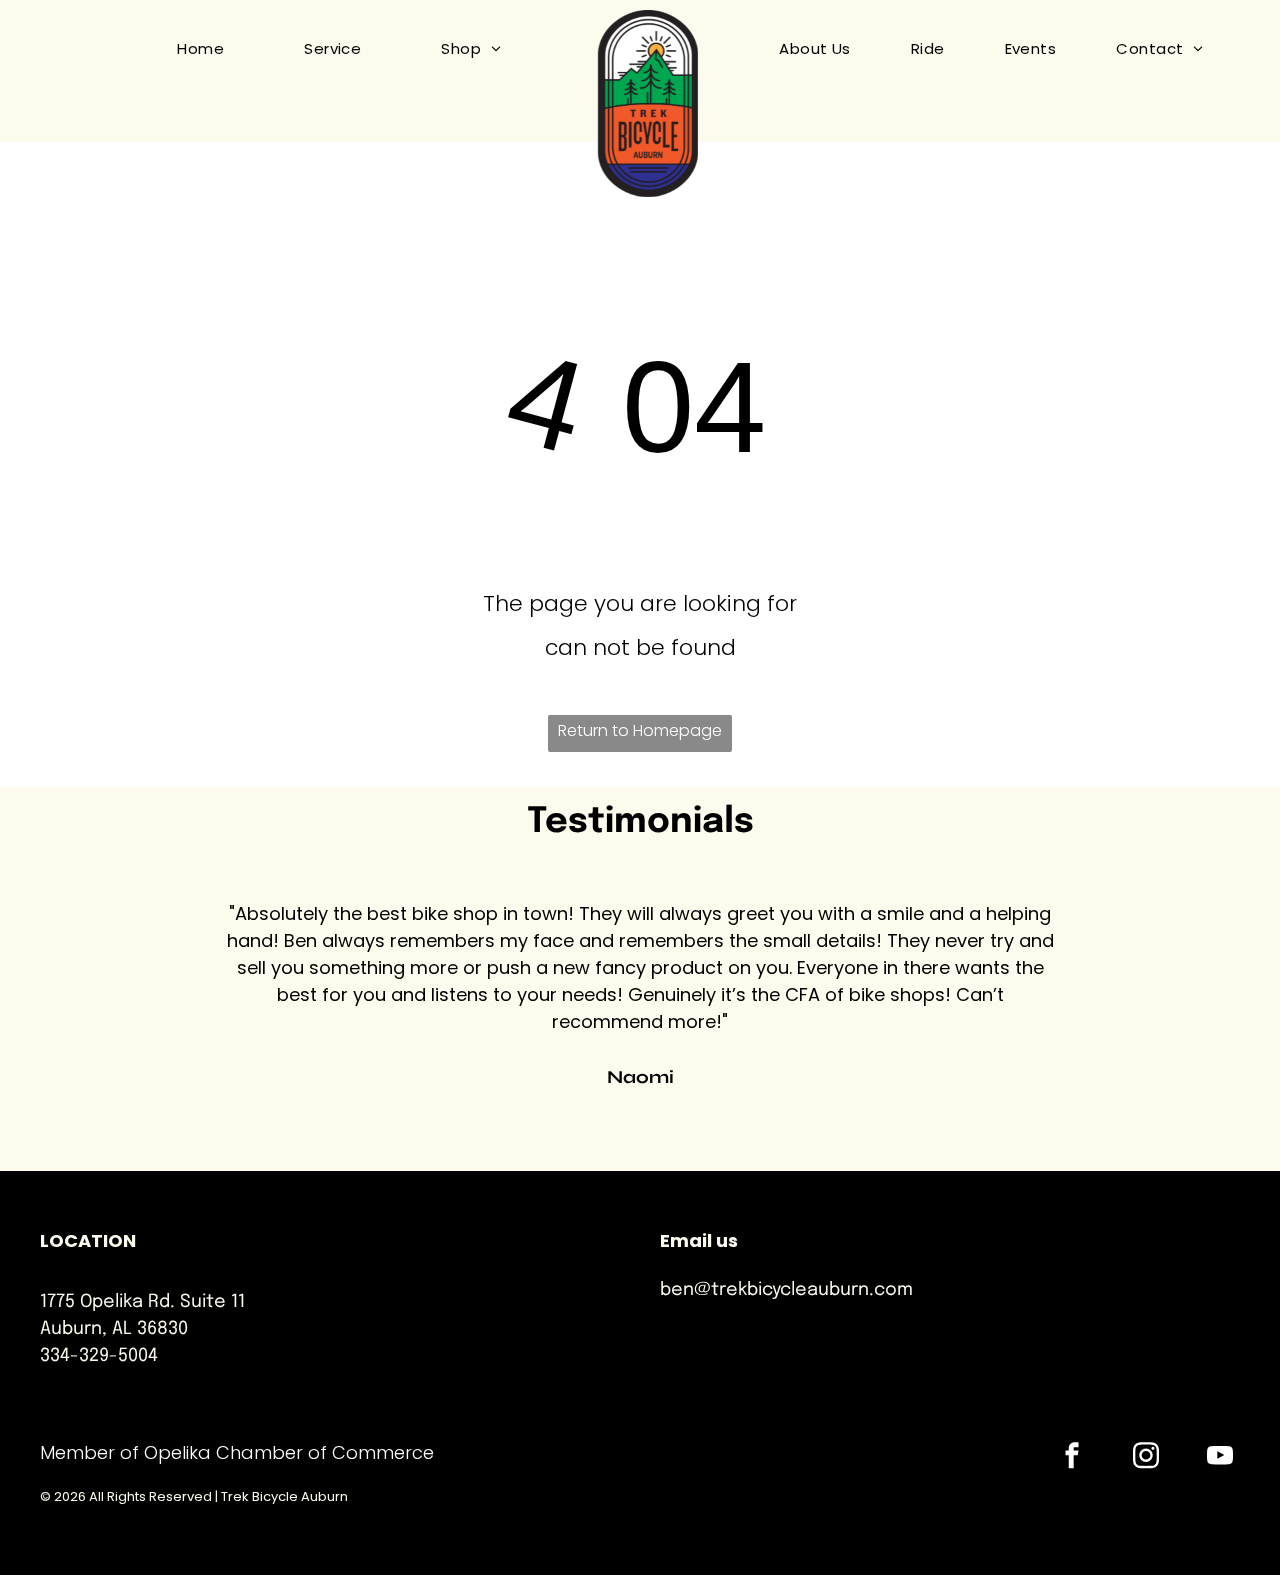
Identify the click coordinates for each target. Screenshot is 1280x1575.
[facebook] (1072, 1457)
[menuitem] (180, 49)
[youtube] (1220, 1457)
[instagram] (1146, 1457)
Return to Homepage (640, 730)
